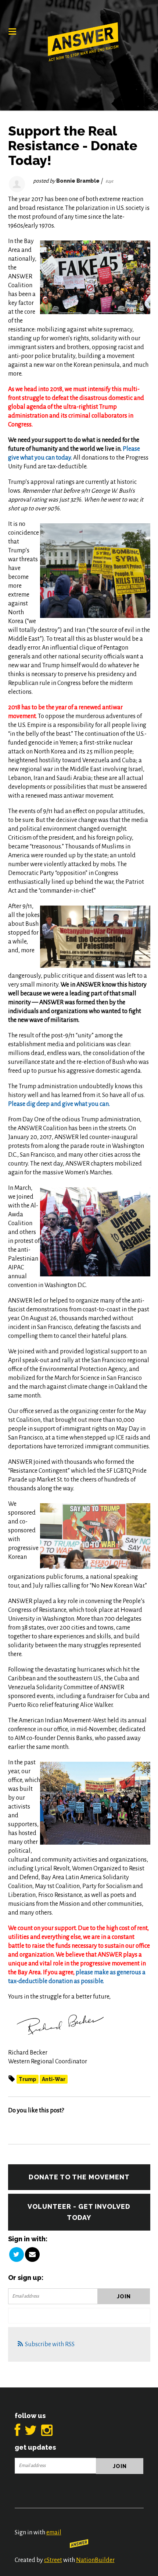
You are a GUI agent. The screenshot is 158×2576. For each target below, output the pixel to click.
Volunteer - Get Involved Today (79, 2212)
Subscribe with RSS (50, 2344)
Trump (28, 2079)
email (54, 2533)
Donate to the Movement (79, 2177)
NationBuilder (95, 2560)
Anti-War (54, 2079)
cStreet (53, 2560)
